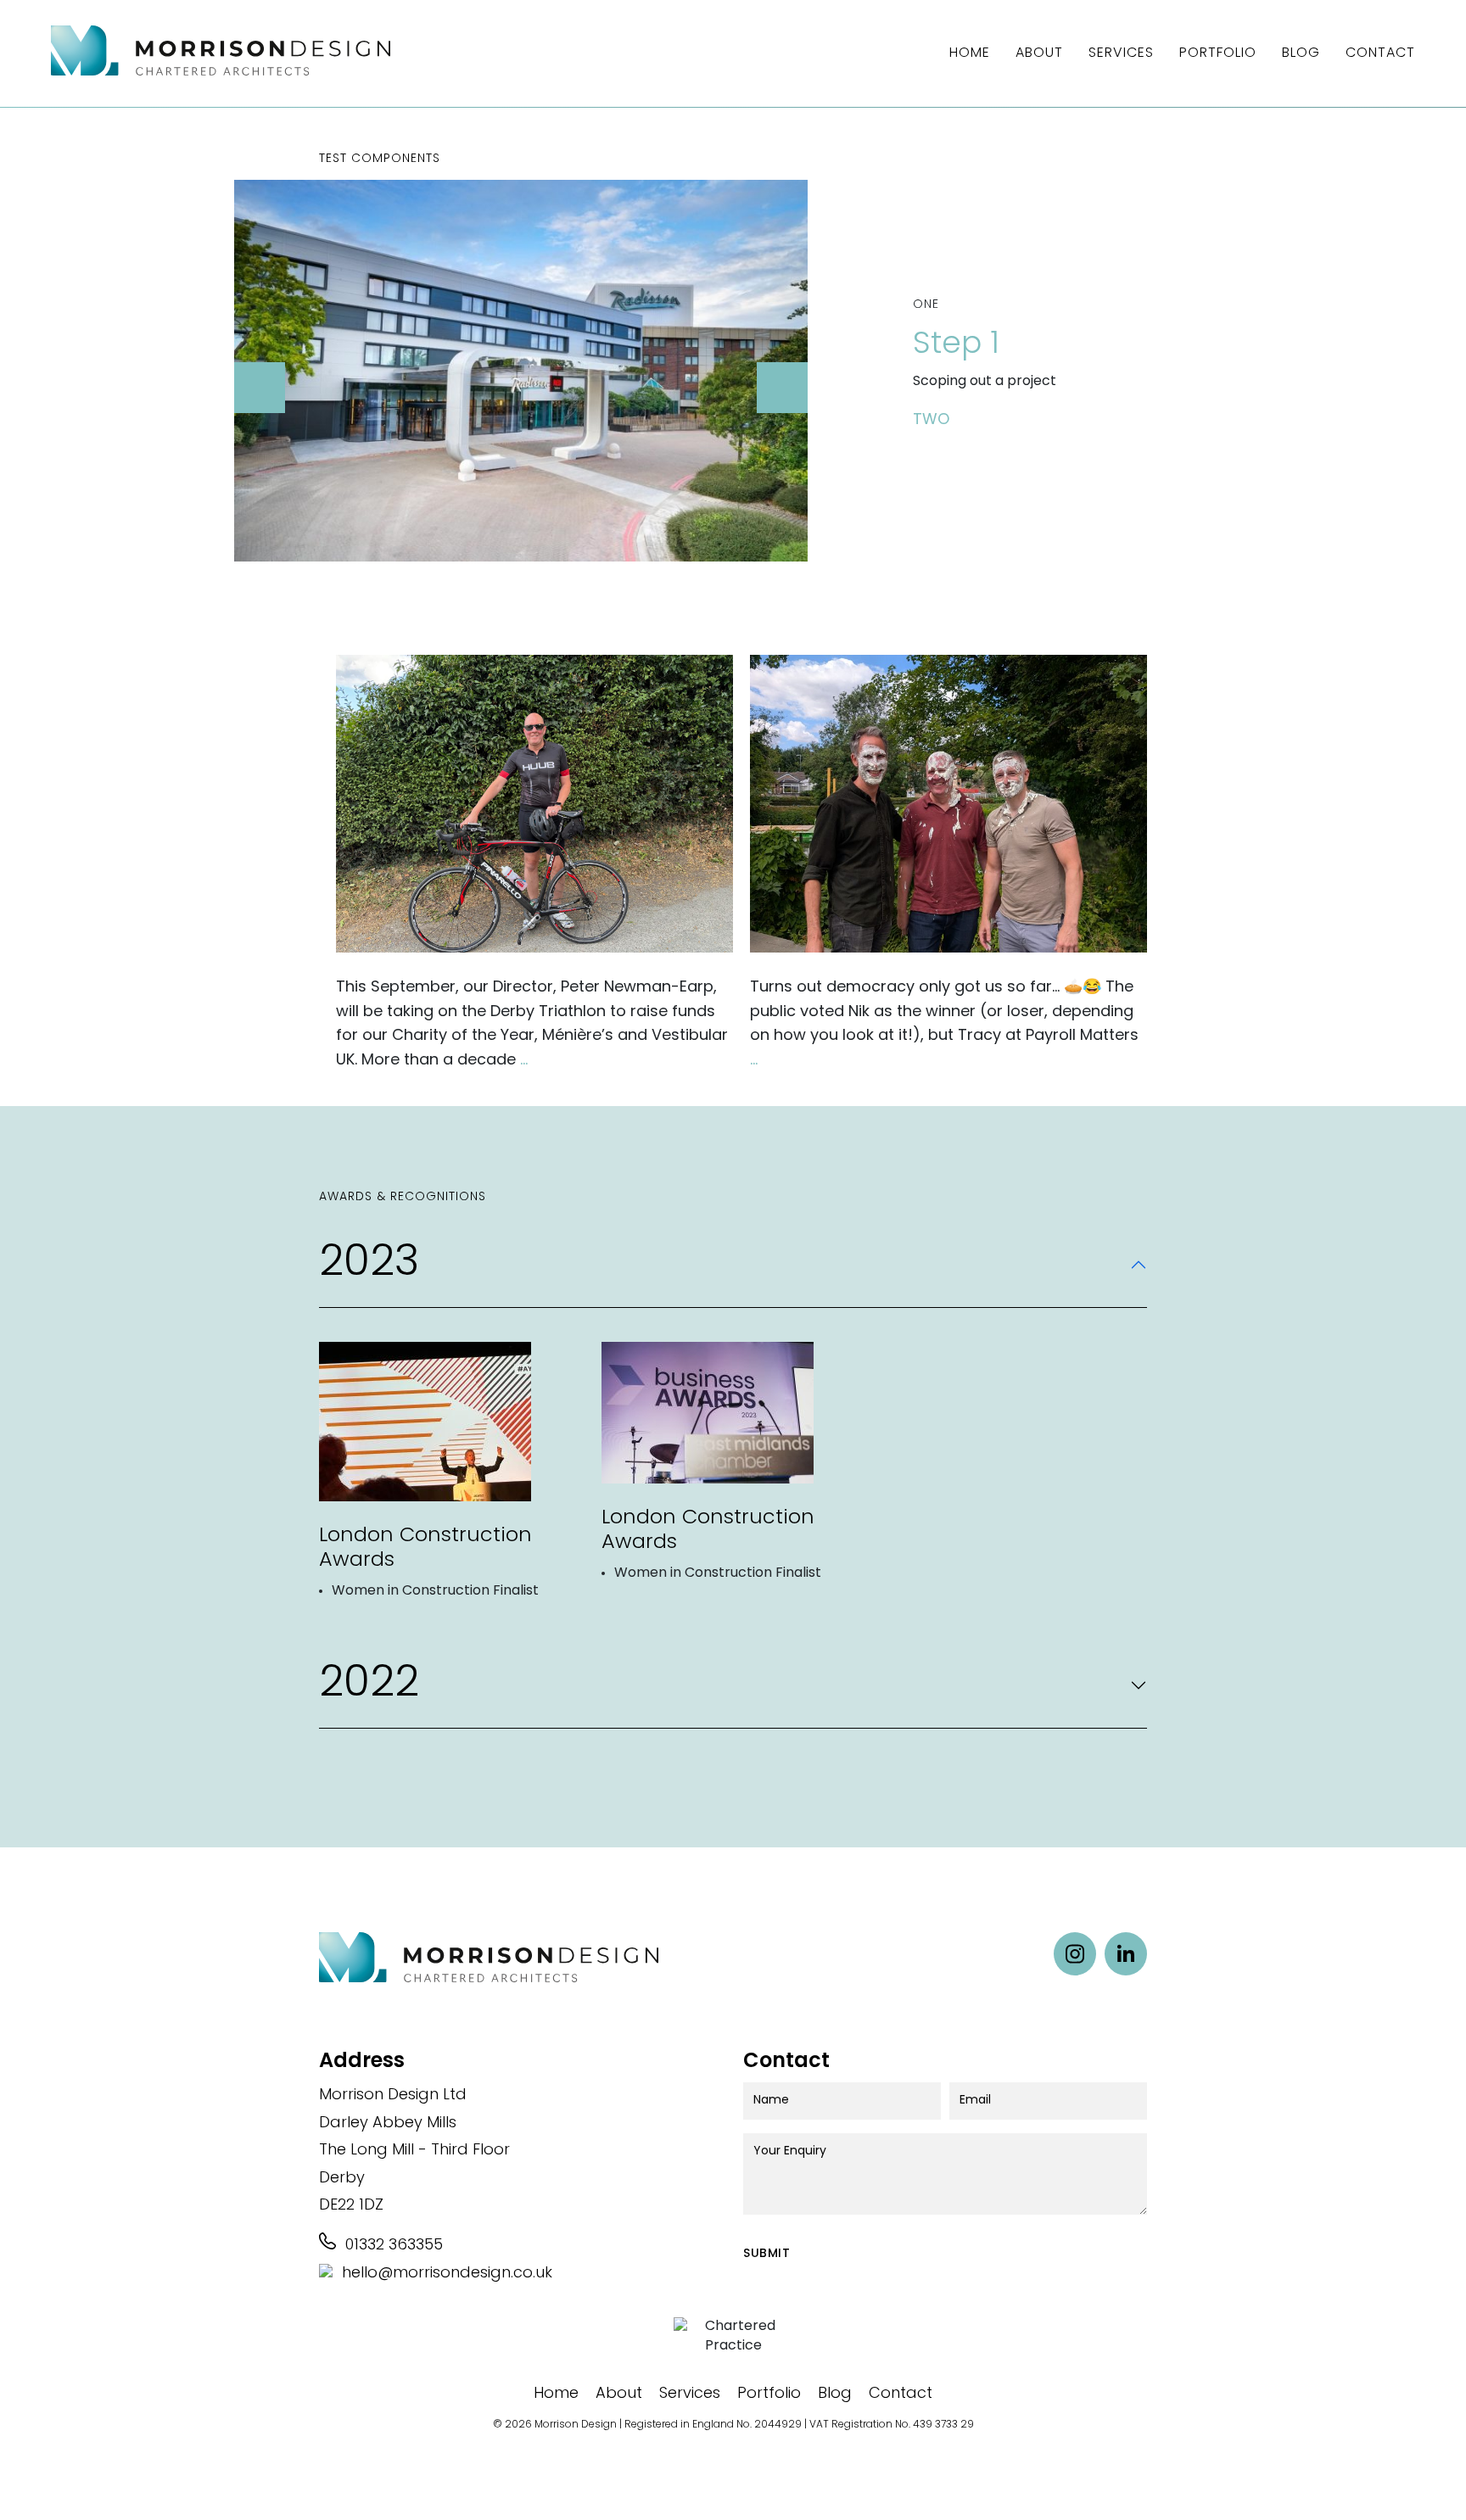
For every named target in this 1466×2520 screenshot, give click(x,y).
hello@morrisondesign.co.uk (445, 2274)
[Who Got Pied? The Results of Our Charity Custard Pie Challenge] (948, 807)
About (1039, 53)
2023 (369, 1264)
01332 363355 (392, 2246)
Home (970, 53)
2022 (369, 1685)
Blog (1301, 53)
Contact (1380, 53)
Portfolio (1218, 53)
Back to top (1424, 2478)
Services (1121, 53)
